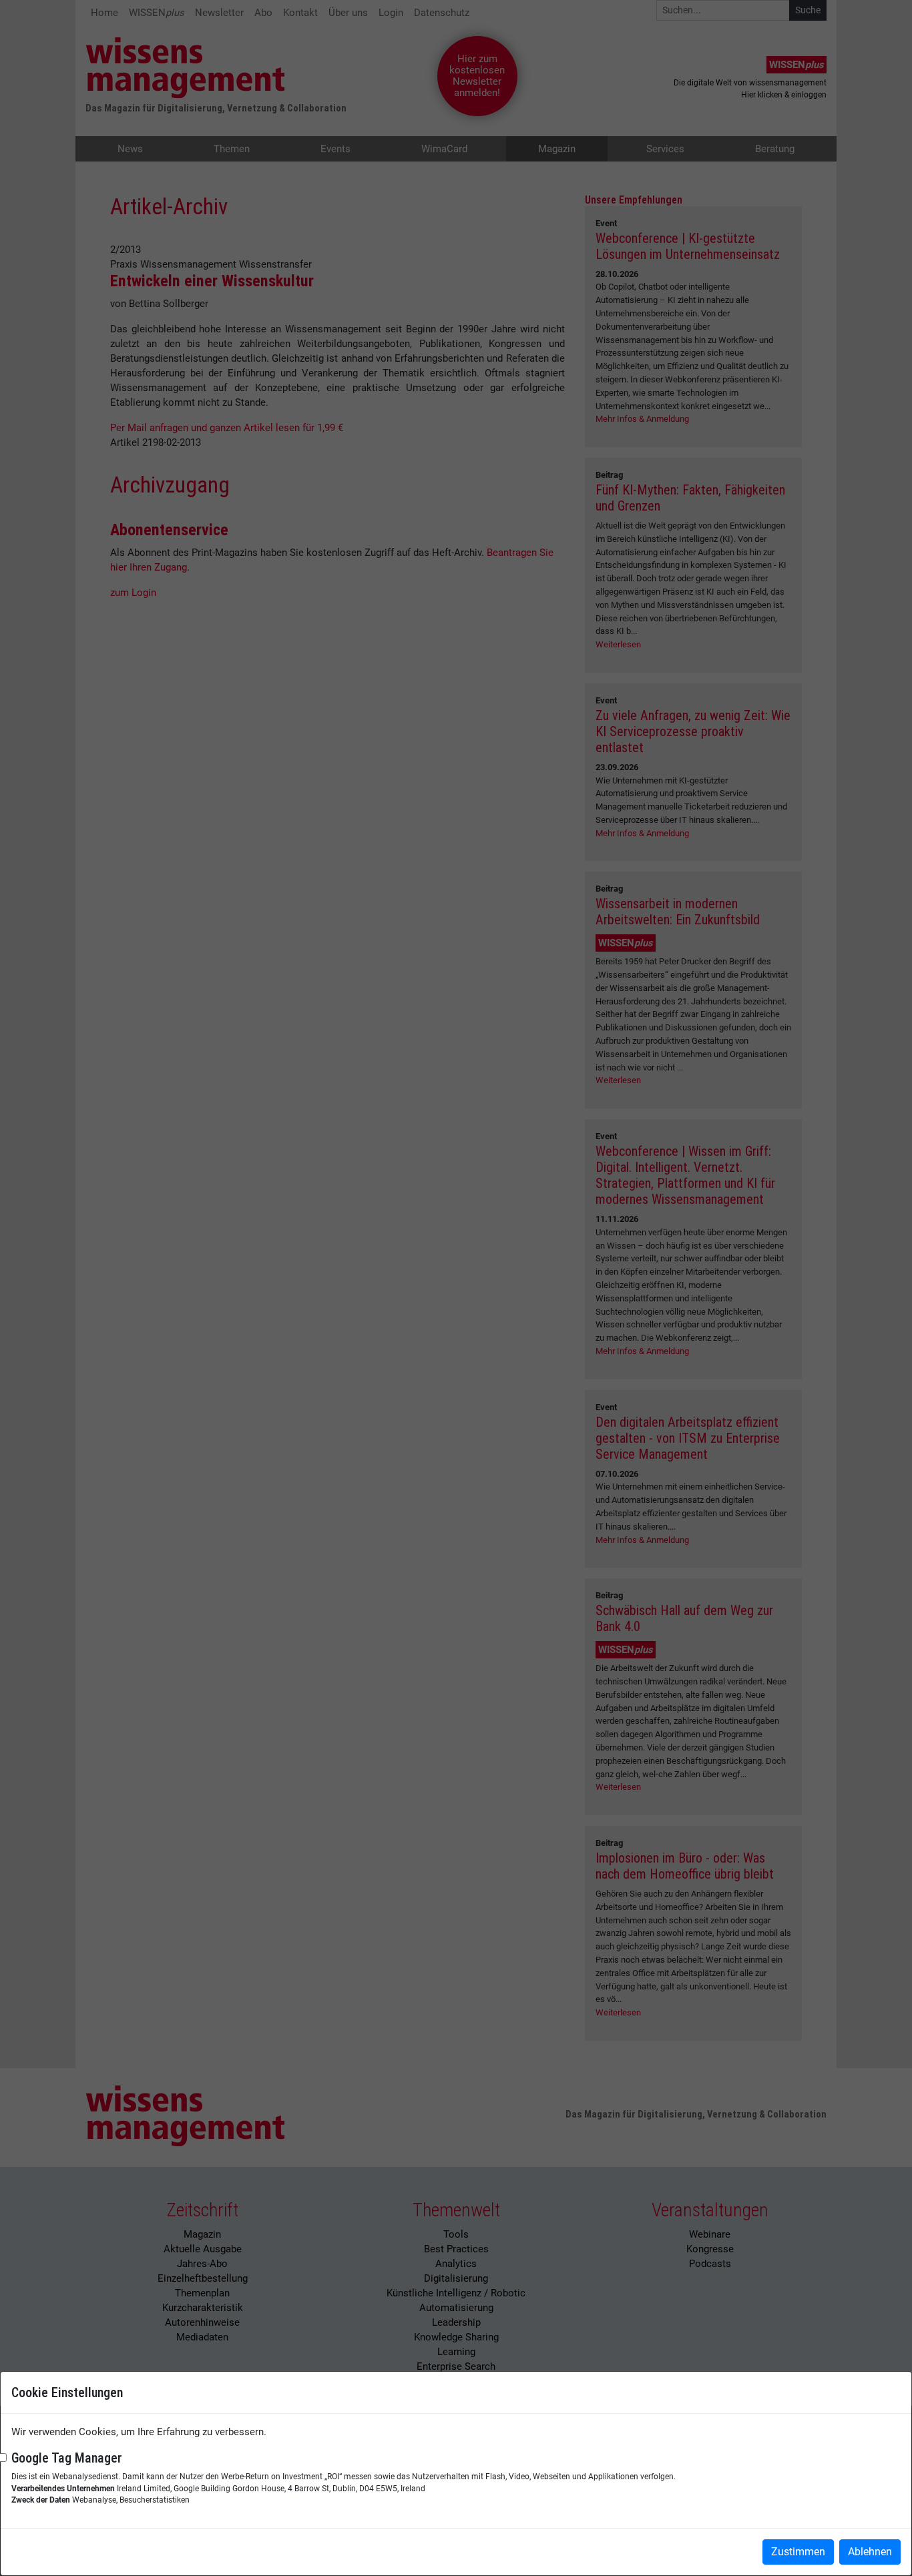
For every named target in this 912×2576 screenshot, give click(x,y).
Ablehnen (870, 2552)
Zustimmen (798, 2552)
